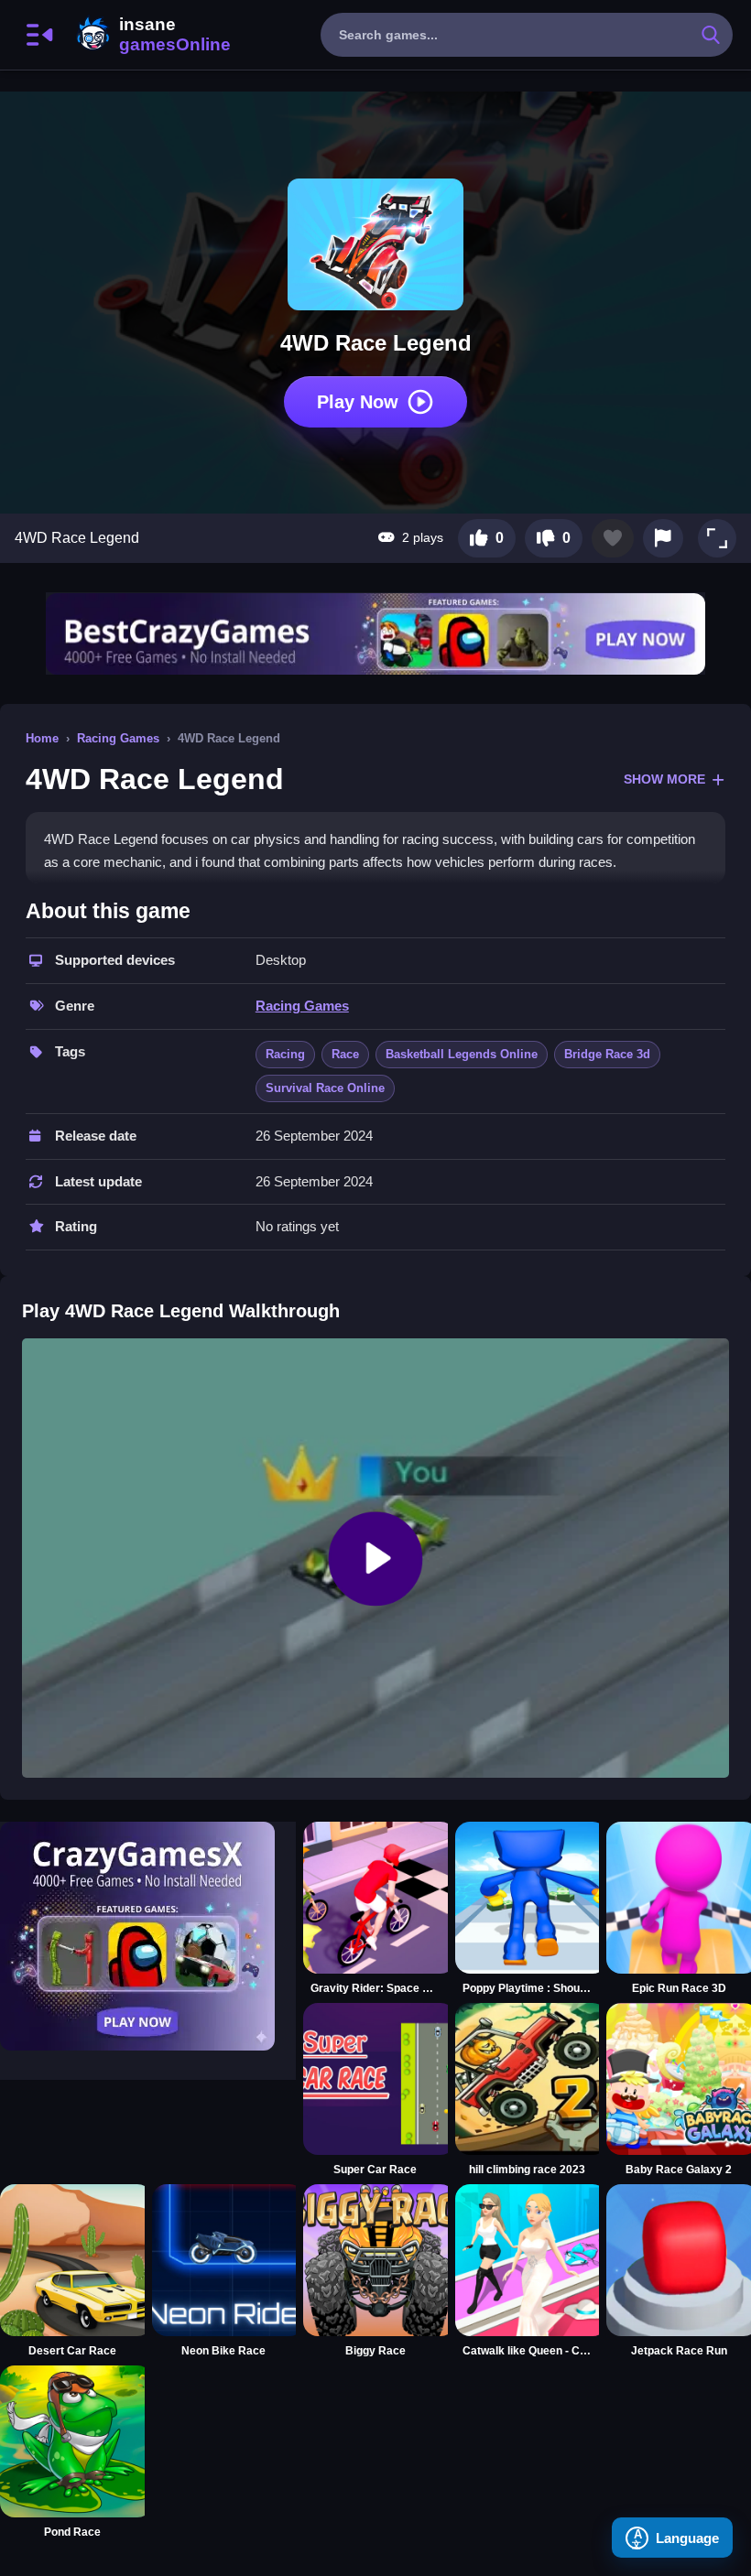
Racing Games (118, 738)
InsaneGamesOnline (150, 35)
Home (42, 738)
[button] (717, 538)
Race (345, 1054)
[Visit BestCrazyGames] (375, 634)
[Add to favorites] (613, 538)
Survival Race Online (325, 1088)
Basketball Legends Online (462, 1054)
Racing (285, 1054)
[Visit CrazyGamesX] (148, 1936)
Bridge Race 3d (607, 1054)
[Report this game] (663, 538)
